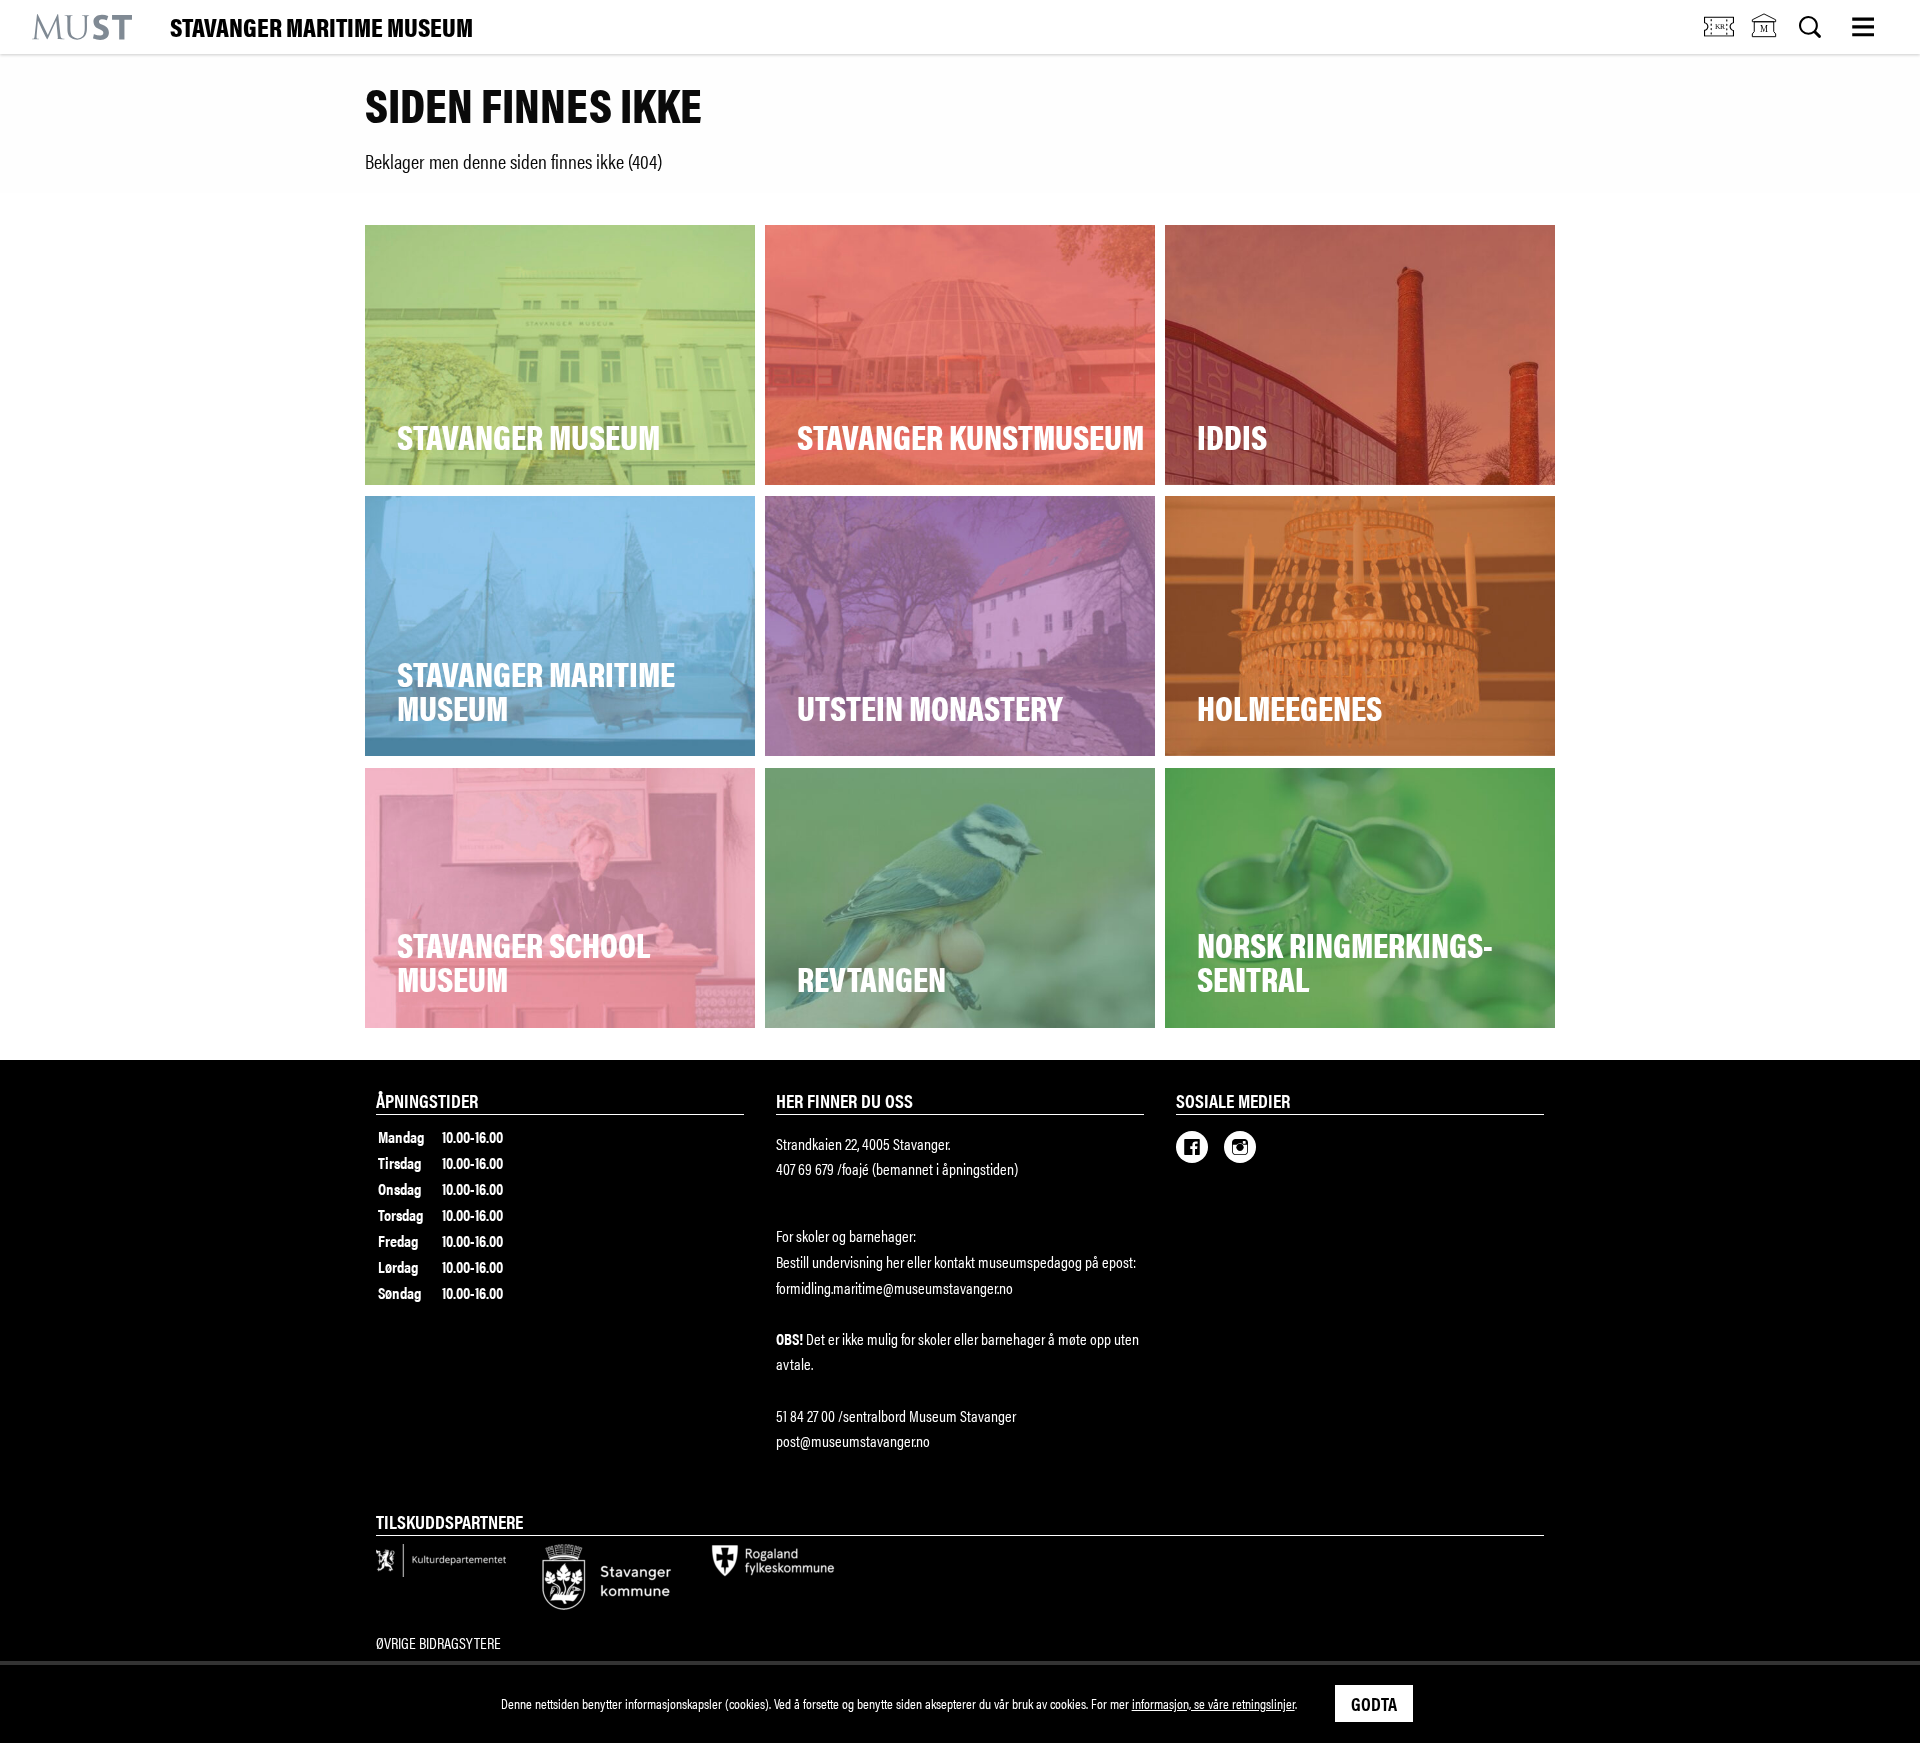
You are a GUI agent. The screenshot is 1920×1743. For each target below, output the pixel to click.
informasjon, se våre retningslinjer (1213, 1703)
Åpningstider (427, 1100)
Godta (1374, 1703)
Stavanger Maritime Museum (321, 27)
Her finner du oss (844, 1100)
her (893, 1261)
